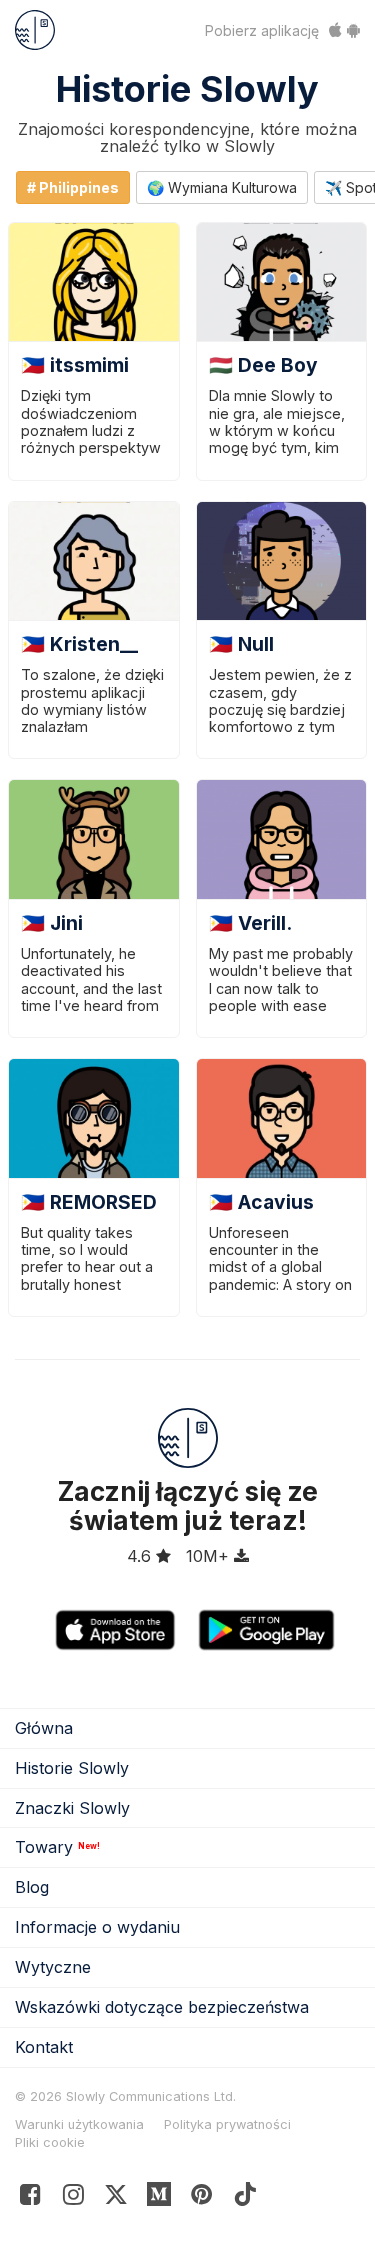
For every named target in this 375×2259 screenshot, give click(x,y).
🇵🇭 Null (241, 644)
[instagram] (73, 2198)
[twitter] (116, 2198)
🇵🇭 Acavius (261, 1202)
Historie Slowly (187, 89)
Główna (44, 1728)
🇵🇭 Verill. (250, 923)
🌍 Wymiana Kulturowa (222, 187)
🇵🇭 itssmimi (75, 365)
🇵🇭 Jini (52, 923)
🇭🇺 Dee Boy (263, 365)
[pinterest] (159, 2198)
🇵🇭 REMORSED (89, 1202)
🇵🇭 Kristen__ (79, 644)
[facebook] (30, 2198)
